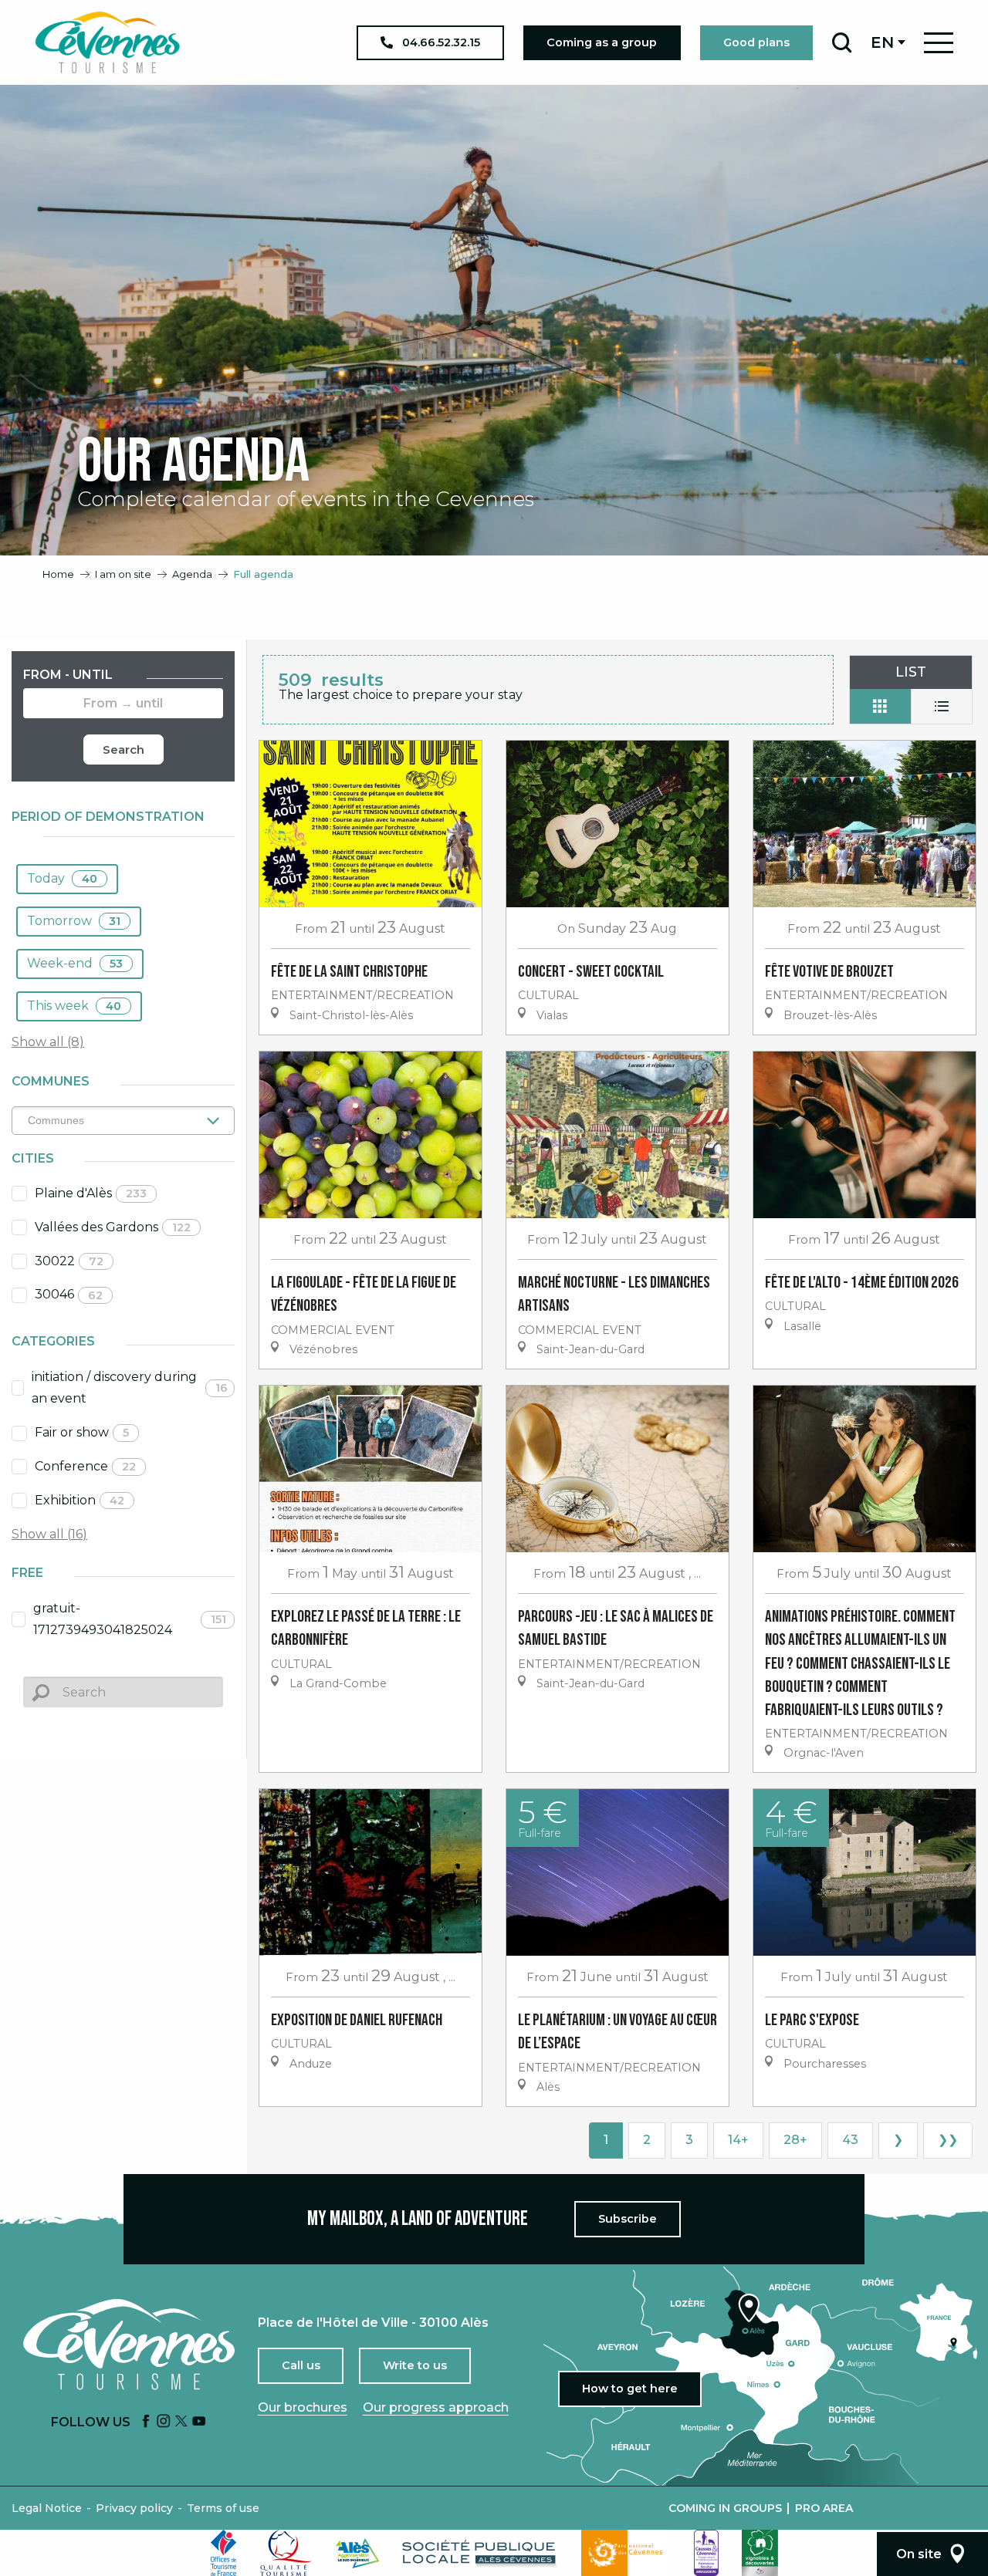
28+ (795, 2140)
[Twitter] (181, 2422)
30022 (69, 1261)
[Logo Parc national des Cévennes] (626, 2553)
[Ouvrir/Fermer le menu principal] (939, 43)
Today (62, 878)
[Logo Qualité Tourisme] (286, 2553)
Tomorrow (74, 921)
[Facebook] (146, 2422)
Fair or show (82, 1432)
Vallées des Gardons (113, 1227)
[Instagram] (164, 2422)
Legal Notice (47, 2508)
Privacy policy (134, 2508)
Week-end (75, 963)
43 (850, 2140)
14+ (738, 2140)
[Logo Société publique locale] (480, 2553)
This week (74, 1006)
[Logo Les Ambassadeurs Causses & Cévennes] (706, 2553)
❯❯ (948, 2140)
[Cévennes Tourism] (107, 42)
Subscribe (628, 2219)
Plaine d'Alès (91, 1193)
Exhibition (80, 1500)
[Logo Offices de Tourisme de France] (224, 2553)
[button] (842, 42)
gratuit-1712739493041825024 (130, 1619)
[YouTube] (199, 2422)
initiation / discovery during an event (130, 1388)
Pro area (824, 2508)
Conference (85, 1466)
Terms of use (223, 2508)
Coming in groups (725, 2508)
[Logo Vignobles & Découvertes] (760, 2553)
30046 (69, 1294)
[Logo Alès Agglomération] (357, 2553)
